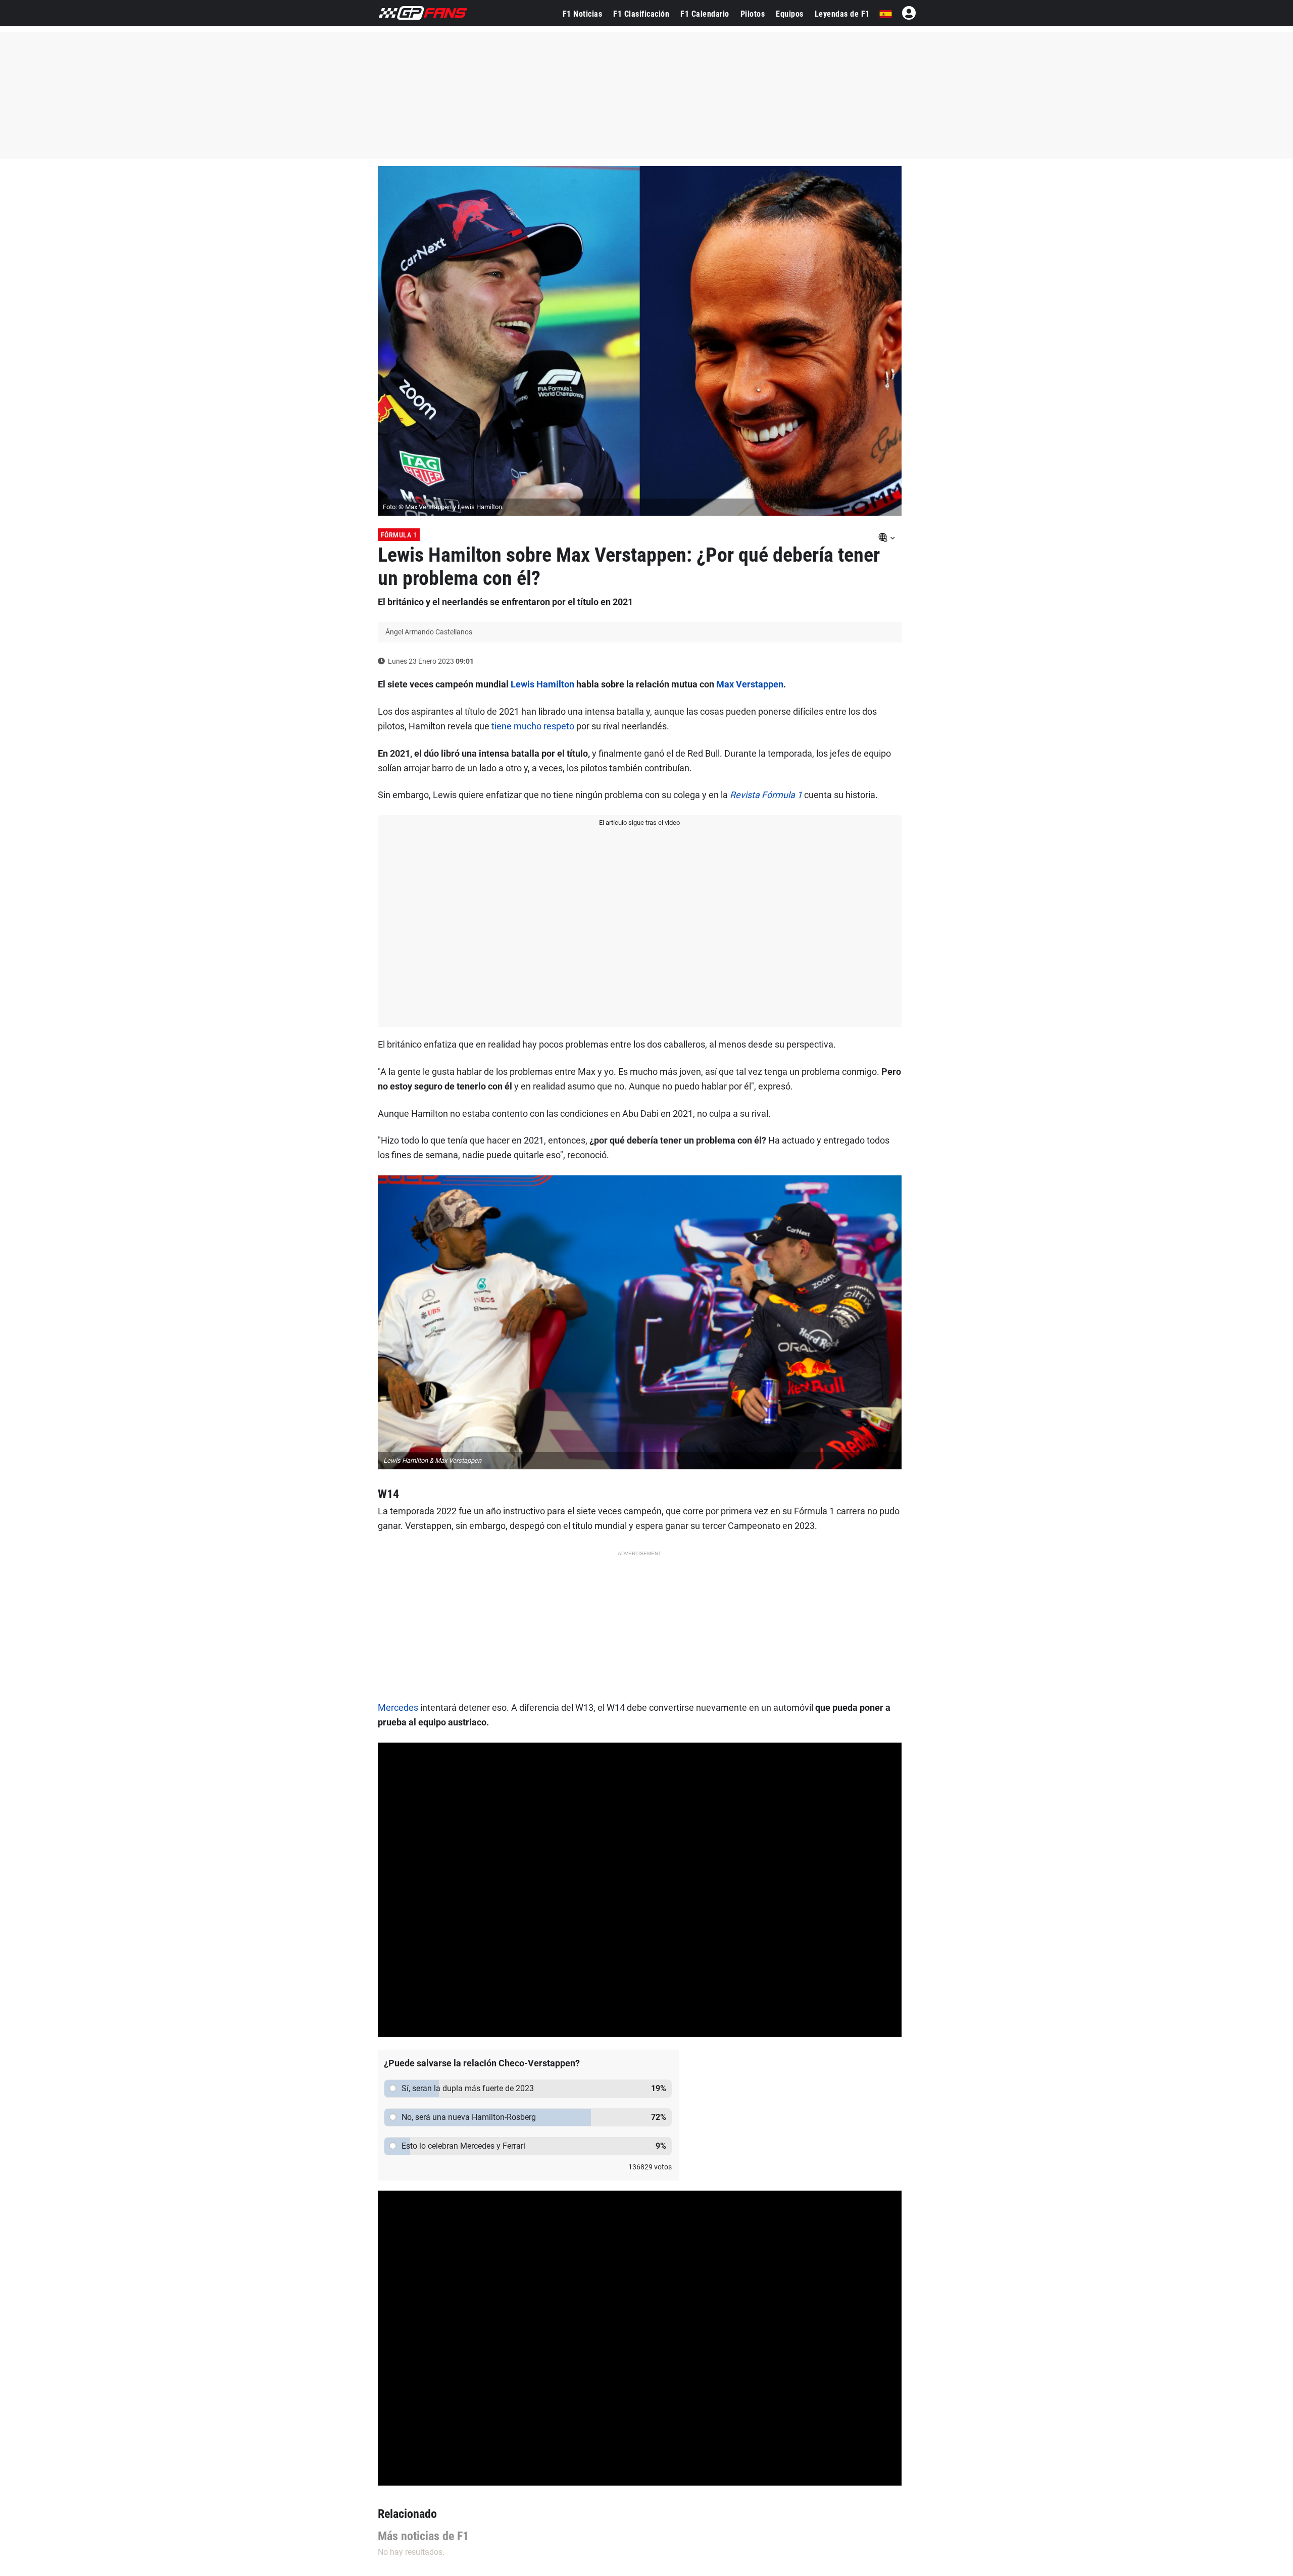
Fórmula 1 (399, 535)
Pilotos (753, 14)
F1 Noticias (583, 14)
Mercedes (398, 1707)
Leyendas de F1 (842, 14)
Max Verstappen (750, 684)
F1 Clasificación (641, 14)
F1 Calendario (705, 14)
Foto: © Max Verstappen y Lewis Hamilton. (443, 507)
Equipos (790, 14)
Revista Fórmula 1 (766, 795)
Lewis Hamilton (542, 684)
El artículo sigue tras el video (639, 823)
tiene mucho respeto (532, 726)
